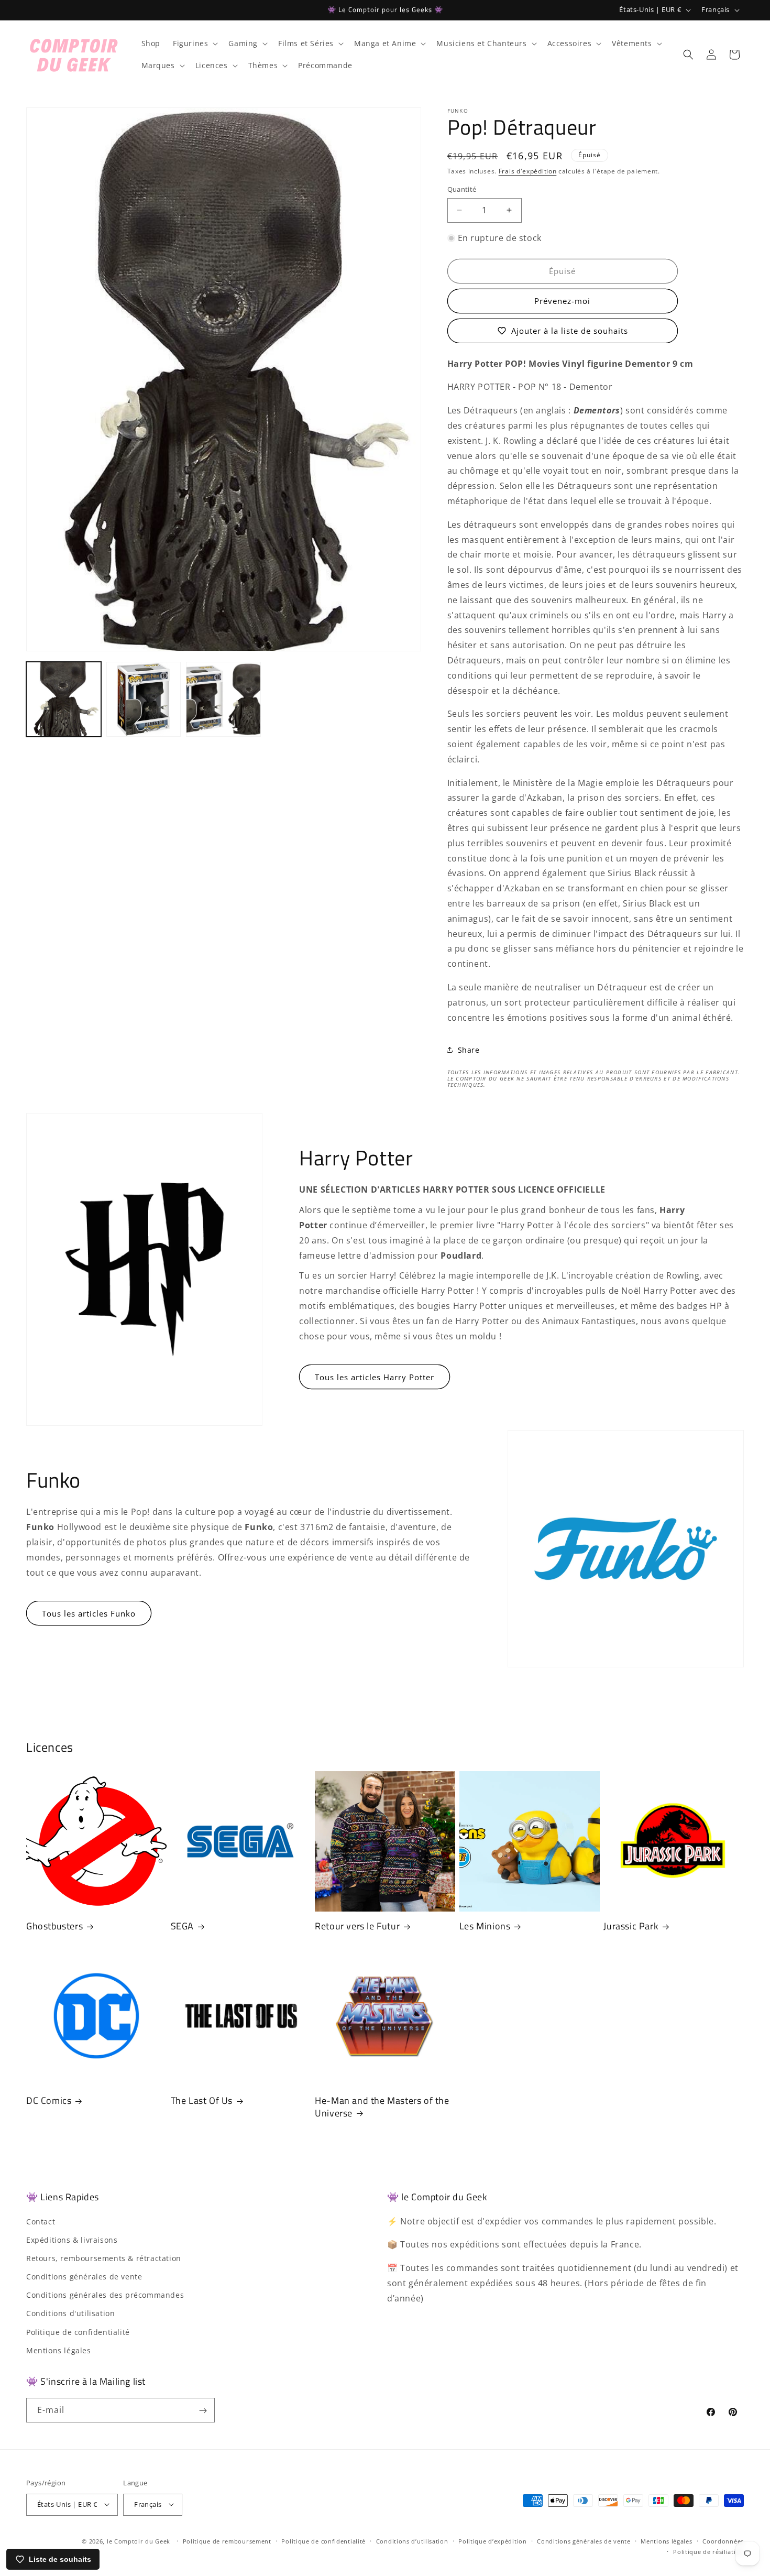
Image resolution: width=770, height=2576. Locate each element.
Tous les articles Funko (89, 1613)
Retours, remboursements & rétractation (104, 2258)
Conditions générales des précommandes (105, 2295)
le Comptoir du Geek (139, 2541)
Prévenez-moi (562, 301)
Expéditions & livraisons (72, 2240)
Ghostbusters (54, 1926)
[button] (194, 43)
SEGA (182, 1926)
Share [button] (469, 1050)
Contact (41, 2222)
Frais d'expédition (528, 171)
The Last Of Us (202, 2100)
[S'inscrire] (203, 2411)
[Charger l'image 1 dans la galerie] (64, 699)
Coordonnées (723, 2541)
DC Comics (49, 2100)
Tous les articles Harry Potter (375, 1377)
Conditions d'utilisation (70, 2314)
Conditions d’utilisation (412, 2541)
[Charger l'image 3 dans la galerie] (223, 699)
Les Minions (485, 1926)
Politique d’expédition (492, 2541)
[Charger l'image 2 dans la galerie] (144, 699)
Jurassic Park (631, 1926)
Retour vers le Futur (357, 1926)
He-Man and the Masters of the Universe (382, 2107)
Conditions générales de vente (84, 2277)
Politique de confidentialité (78, 2332)
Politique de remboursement (227, 2541)
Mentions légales (59, 2350)
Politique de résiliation (708, 2551)
